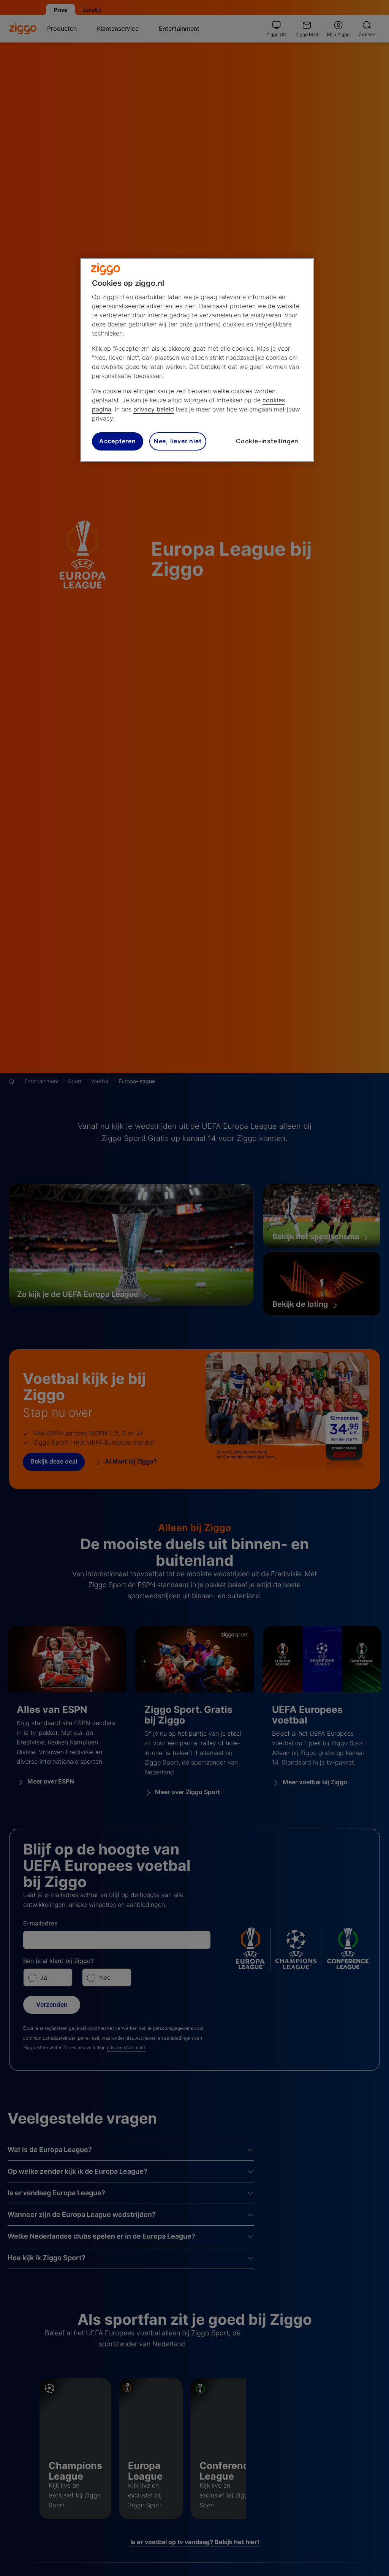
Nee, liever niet (178, 441)
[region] (197, 360)
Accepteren (118, 441)
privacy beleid (154, 409)
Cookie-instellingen (267, 441)
